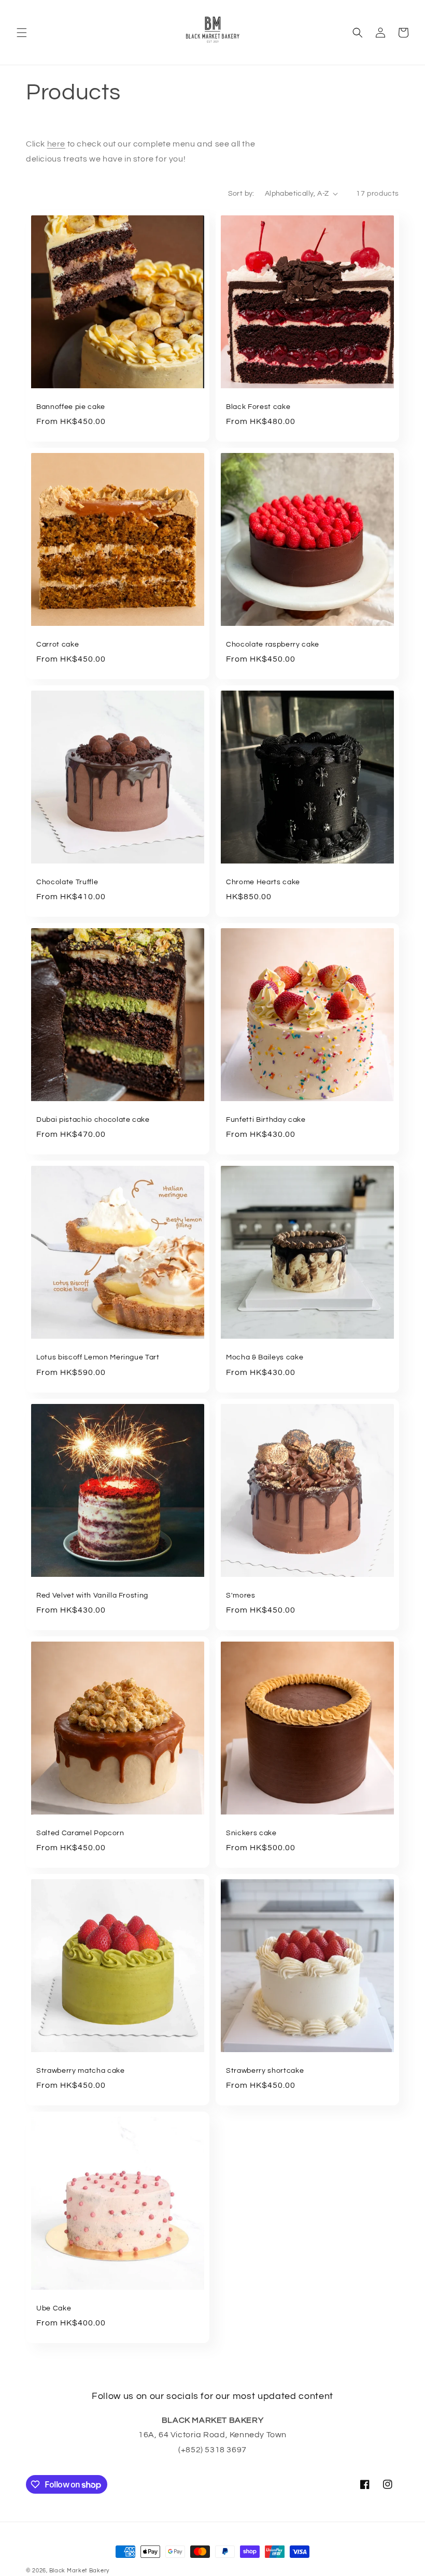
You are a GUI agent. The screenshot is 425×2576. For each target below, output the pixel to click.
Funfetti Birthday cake (266, 1119)
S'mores (241, 1595)
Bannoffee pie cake (71, 407)
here (56, 144)
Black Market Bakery (79, 2571)
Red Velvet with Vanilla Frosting (92, 1595)
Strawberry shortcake (265, 2070)
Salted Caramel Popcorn (80, 1833)
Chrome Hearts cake (263, 882)
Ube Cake (54, 2308)
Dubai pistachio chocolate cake (93, 1119)
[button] (22, 33)
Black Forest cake (258, 407)
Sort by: (241, 194)
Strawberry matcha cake (81, 2070)
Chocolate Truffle (67, 882)
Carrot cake (58, 644)
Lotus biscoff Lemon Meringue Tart (98, 1357)
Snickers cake (251, 1833)
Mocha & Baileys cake (265, 1357)
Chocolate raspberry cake (273, 644)
